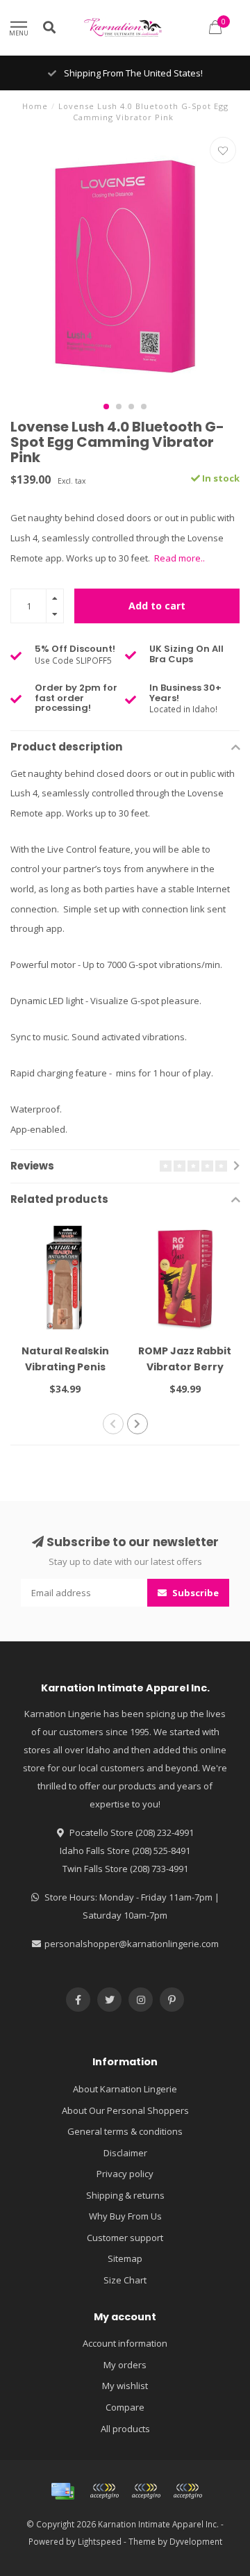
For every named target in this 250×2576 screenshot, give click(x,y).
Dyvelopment (196, 2541)
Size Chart (125, 2280)
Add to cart (157, 606)
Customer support (125, 2238)
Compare (125, 2407)
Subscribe (194, 1593)
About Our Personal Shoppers (125, 2110)
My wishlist (125, 2386)
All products (125, 2429)
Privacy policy (125, 2174)
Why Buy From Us (125, 2216)
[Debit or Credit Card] (104, 2491)
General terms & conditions (125, 2131)
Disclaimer (125, 2153)
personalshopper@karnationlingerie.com (132, 1944)
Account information (125, 2343)
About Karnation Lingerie (125, 2089)
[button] (106, 407)
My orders (125, 2365)
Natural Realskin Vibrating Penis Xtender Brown (65, 1367)
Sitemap (125, 2258)
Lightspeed (100, 2541)
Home (35, 106)
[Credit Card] (62, 2491)
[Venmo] (187, 2491)
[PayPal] (146, 2491)
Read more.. (180, 558)
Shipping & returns (125, 2195)
